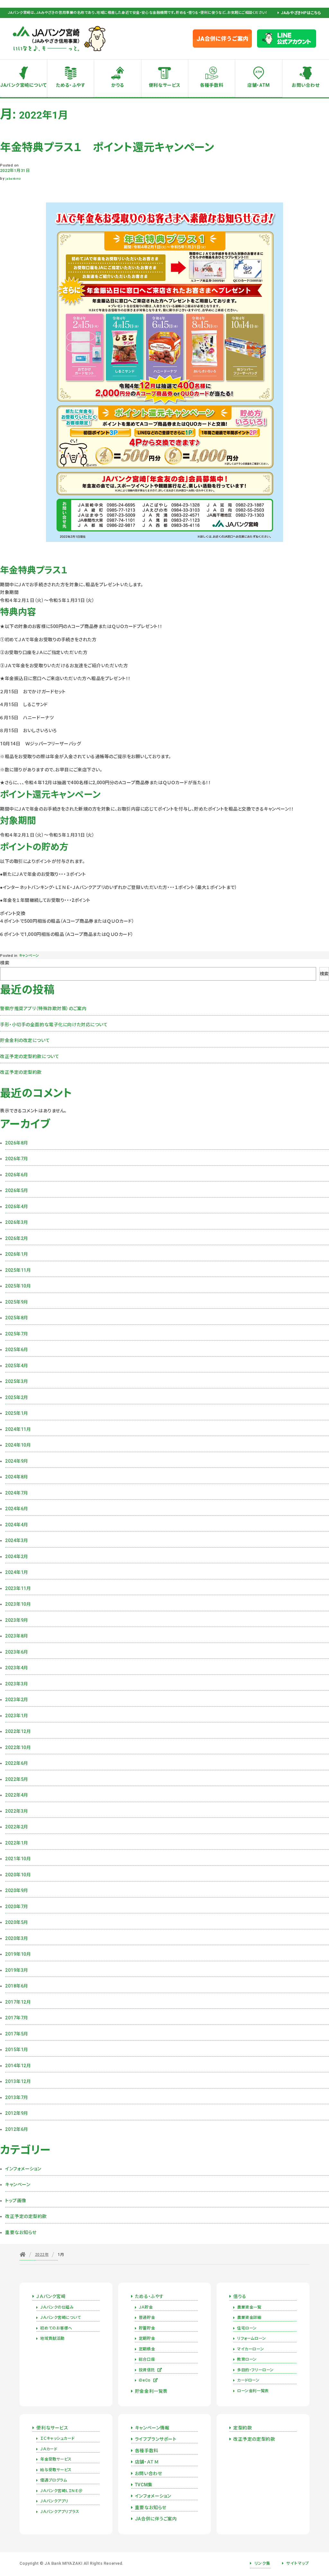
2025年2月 (17, 1397)
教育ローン (247, 2359)
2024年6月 (17, 1509)
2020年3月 (17, 1938)
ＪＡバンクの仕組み (57, 2307)
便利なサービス (165, 85)
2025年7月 (17, 1334)
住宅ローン (247, 2328)
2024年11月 (18, 1429)
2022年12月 (18, 1731)
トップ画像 (16, 2201)
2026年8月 (17, 1143)
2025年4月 (17, 1366)
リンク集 (262, 2563)
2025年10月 (18, 1286)
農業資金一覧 (249, 2307)
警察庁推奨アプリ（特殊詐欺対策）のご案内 (43, 1009)
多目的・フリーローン (255, 2370)
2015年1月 (17, 2050)
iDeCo (145, 2380)
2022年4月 (17, 1795)
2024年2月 (17, 1557)
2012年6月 (17, 2129)
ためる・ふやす (71, 85)
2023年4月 (17, 1668)
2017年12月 (18, 2002)
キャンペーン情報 (152, 2428)
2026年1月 (17, 1254)
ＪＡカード (49, 2449)
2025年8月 (17, 1318)
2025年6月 (17, 1350)
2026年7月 (17, 1159)
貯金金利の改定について (25, 1040)
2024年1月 (17, 1572)
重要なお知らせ (21, 2232)
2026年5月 (17, 1190)
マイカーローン (250, 2349)
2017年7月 (17, 2018)
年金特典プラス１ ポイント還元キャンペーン (107, 147)
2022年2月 (17, 1827)
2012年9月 (17, 2113)
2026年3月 (17, 1222)
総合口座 (147, 2359)
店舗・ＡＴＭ (147, 2462)
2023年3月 (17, 1684)
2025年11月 (18, 1270)
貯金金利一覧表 (151, 2391)
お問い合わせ (306, 85)
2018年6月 (17, 1986)
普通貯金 (147, 2318)
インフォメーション (23, 2169)
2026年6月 (17, 1175)
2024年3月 (17, 1540)
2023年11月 (18, 1588)
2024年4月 (17, 1525)
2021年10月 (18, 1859)
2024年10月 (18, 1445)
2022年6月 (17, 1763)
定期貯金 (147, 2338)
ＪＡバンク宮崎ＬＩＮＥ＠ (61, 2491)
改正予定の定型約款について (30, 1056)
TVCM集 (144, 2485)
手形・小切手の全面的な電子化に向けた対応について (54, 1025)
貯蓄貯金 (147, 2328)
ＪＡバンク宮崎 (51, 2296)
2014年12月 (18, 2066)
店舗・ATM (258, 85)
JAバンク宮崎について (23, 85)
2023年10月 (18, 1604)
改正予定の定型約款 (21, 1072)
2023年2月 (17, 1700)
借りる (240, 2296)
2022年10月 (18, 1747)
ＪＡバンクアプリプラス (60, 2512)
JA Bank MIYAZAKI (63, 2563)
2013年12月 (18, 2081)
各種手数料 (212, 85)
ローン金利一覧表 (253, 2391)
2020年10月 (18, 1875)
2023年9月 (17, 1620)
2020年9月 (17, 1890)
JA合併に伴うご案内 (156, 2519)
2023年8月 (17, 1636)
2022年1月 (17, 1843)
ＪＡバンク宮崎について (60, 2318)
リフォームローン (251, 2338)
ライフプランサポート (156, 2439)
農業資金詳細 (249, 2318)
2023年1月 (17, 1716)
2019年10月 (18, 1954)
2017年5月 (17, 2034)
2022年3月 (17, 1811)
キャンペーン (29, 956)
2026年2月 (17, 1238)
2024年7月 (17, 1493)
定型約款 (243, 2428)
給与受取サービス (56, 2470)
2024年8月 (17, 1477)
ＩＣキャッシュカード (57, 2438)
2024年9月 (17, 1461)
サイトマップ (298, 2563)
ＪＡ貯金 (146, 2307)
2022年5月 (17, 1779)
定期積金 (147, 2349)
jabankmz (13, 179)
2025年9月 (17, 1302)
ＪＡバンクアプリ (54, 2501)
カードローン (248, 2380)
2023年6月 (17, 1652)
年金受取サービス (56, 2459)
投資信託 (147, 2370)
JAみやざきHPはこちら (301, 13)
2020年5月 (17, 1922)
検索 (5, 963)
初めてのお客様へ (56, 2328)
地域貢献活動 (52, 2338)
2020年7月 (17, 1907)
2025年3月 (17, 1381)
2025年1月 (17, 1413)
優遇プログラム (53, 2480)
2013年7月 (17, 2097)
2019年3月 (17, 1970)
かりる (118, 85)
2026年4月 (17, 1207)
